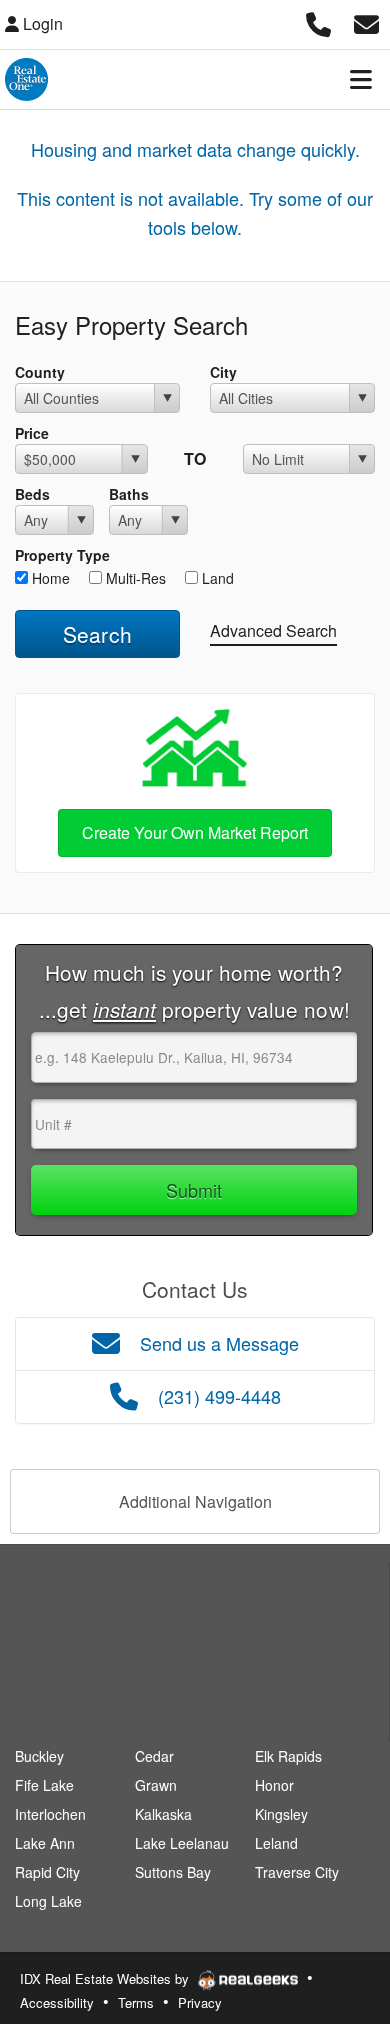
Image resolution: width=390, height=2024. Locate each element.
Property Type (62, 555)
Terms (136, 2002)
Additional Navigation (195, 1501)
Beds (32, 494)
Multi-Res (134, 578)
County (40, 372)
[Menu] (361, 79)
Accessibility (57, 2002)
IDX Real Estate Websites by (106, 1978)
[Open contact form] (366, 21)
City (223, 372)
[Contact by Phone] (318, 21)
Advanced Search (273, 630)
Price (32, 433)
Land (216, 578)
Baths (129, 494)
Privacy (200, 2002)
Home (49, 578)
